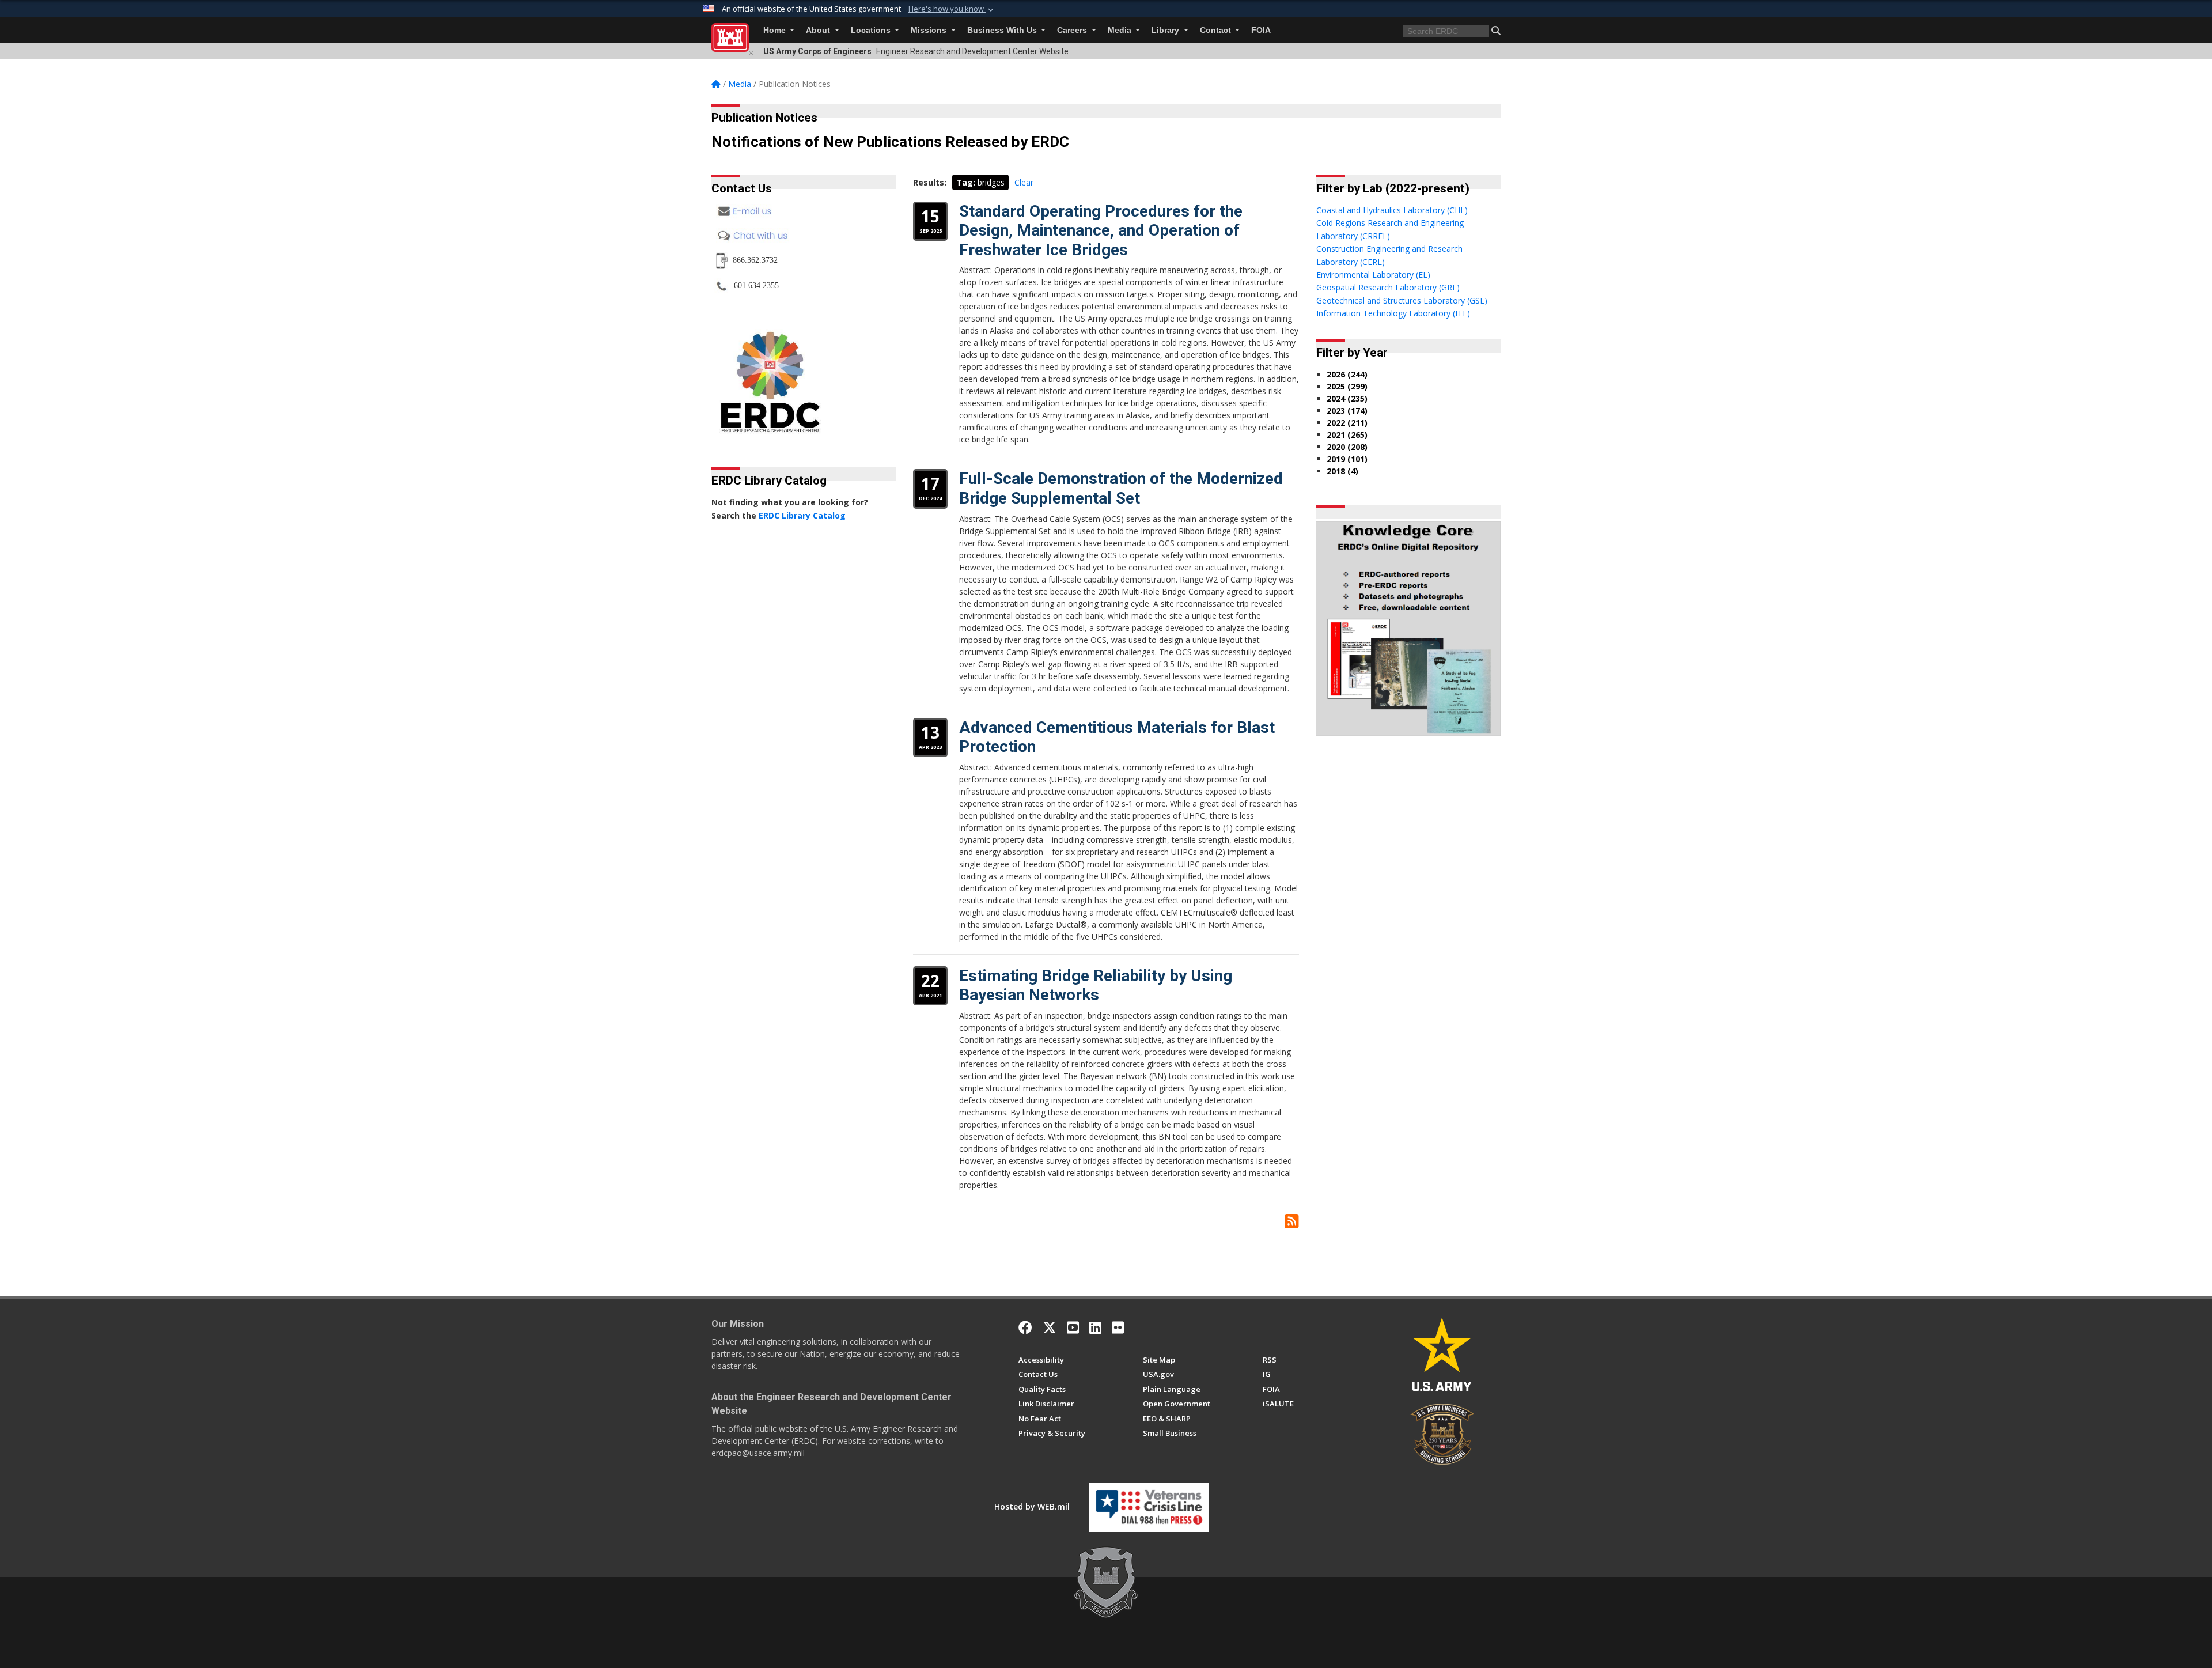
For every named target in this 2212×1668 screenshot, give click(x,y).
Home (776, 30)
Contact (1217, 30)
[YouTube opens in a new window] (1073, 1327)
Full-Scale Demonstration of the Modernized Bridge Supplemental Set (1121, 488)
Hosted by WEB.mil (1032, 1506)
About (819, 30)
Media (1121, 30)
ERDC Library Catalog (802, 515)
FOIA (1261, 30)
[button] (952, 9)
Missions (930, 30)
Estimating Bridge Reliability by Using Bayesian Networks (1096, 986)
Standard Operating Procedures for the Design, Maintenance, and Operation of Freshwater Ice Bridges (1101, 230)
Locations (872, 30)
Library (1166, 30)
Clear (1024, 182)
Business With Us (1003, 30)
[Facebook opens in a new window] (1025, 1327)
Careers (1073, 30)
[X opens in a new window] (1050, 1327)
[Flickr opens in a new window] (1118, 1327)
